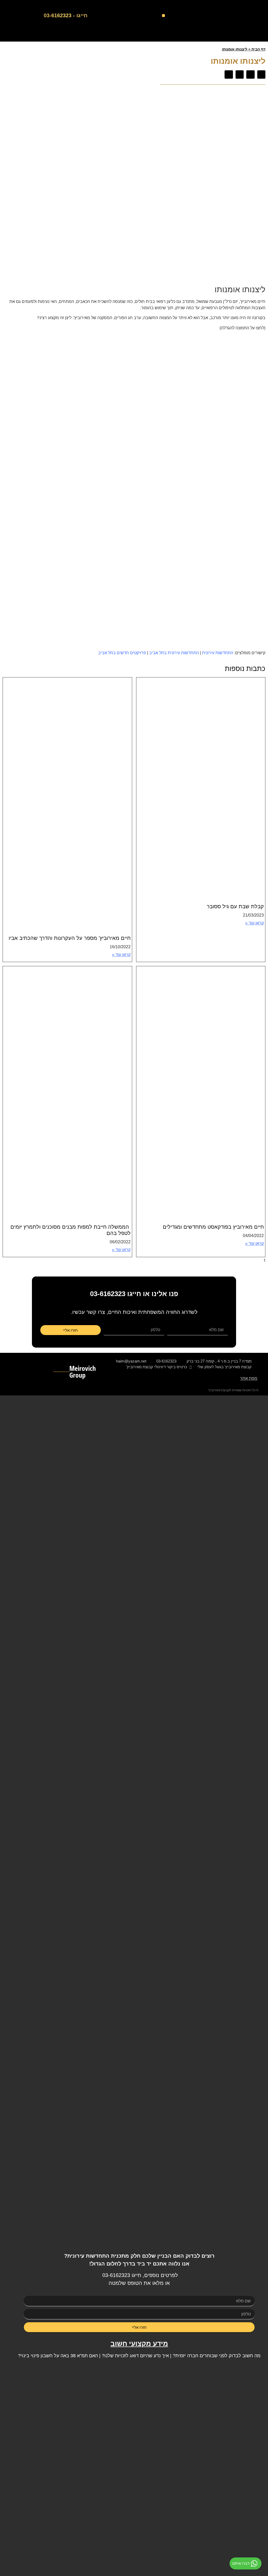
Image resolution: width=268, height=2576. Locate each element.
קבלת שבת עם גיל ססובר (235, 906)
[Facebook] (263, 36)
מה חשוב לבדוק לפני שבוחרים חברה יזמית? (217, 2356)
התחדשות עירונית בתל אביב (174, 653)
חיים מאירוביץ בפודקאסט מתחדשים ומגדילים (213, 1227)
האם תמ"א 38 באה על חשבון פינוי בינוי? (58, 2356)
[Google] (251, 36)
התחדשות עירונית (218, 653)
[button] (163, 16)
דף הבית (258, 49)
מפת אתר (249, 1378)
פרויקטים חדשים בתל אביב (122, 653)
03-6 (108, 2275)
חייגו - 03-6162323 (66, 15)
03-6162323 (108, 1294)
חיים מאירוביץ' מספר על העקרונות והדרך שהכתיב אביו (70, 938)
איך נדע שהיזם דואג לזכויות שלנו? (135, 2356)
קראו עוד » (255, 923)
